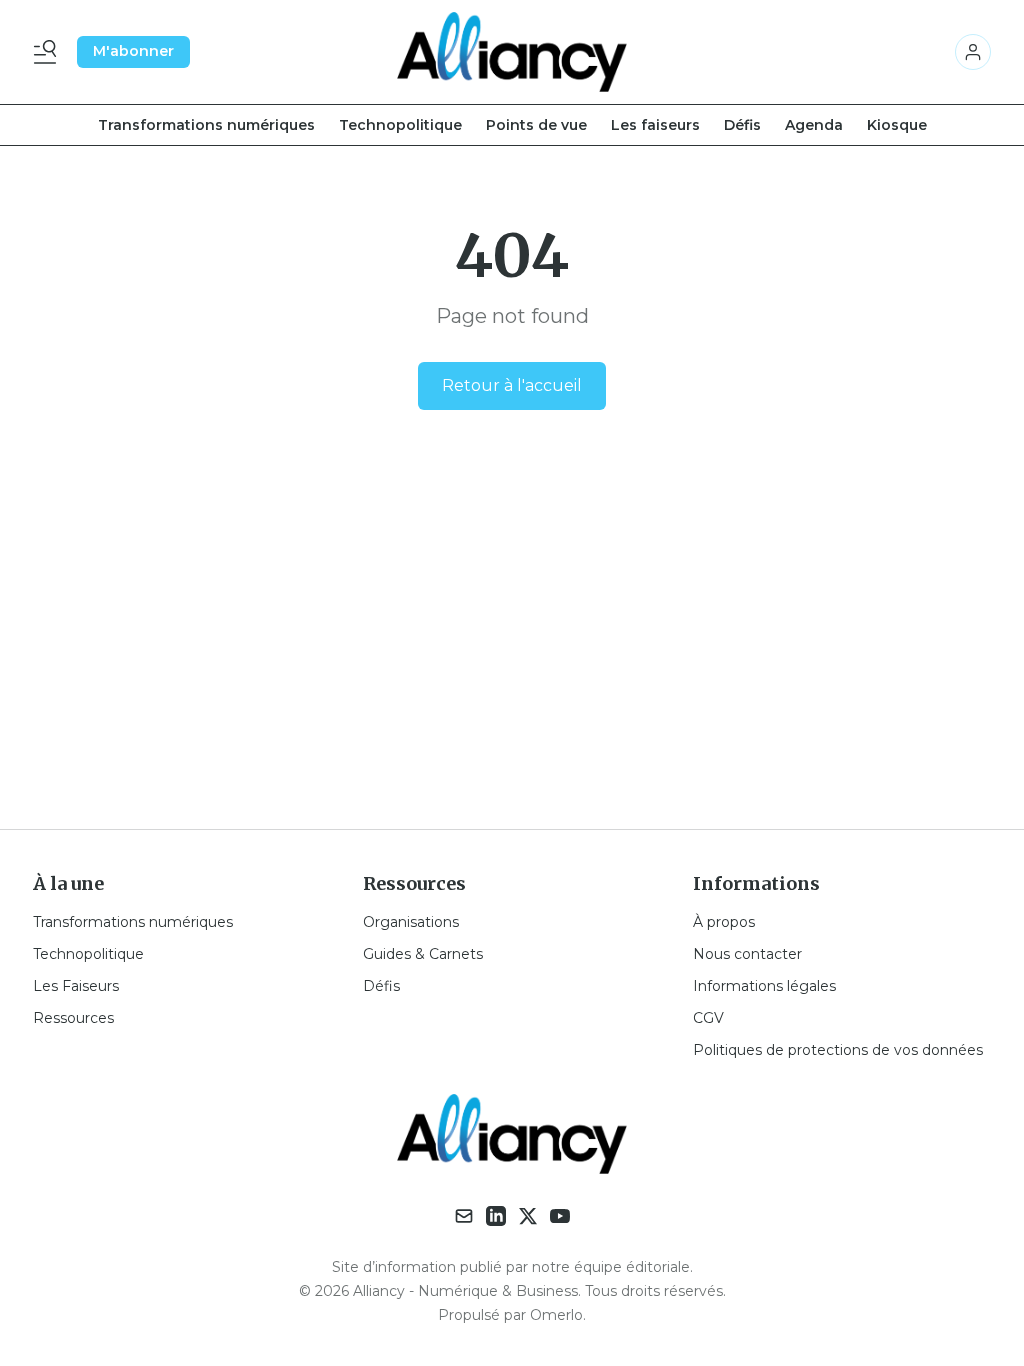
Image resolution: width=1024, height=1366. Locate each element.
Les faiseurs (655, 125)
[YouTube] (560, 1216)
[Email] (464, 1216)
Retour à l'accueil (512, 385)
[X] (528, 1216)
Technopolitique (400, 125)
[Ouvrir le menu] (49, 52)
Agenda (814, 125)
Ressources (73, 1018)
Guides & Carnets (423, 954)
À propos (724, 922)
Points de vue (536, 125)
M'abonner (133, 51)
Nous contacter (747, 954)
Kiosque (897, 125)
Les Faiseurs (76, 986)
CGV (708, 1018)
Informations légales (764, 986)
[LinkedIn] (496, 1216)
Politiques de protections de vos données (838, 1050)
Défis (742, 125)
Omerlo (556, 1315)
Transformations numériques (206, 125)
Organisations (411, 922)
